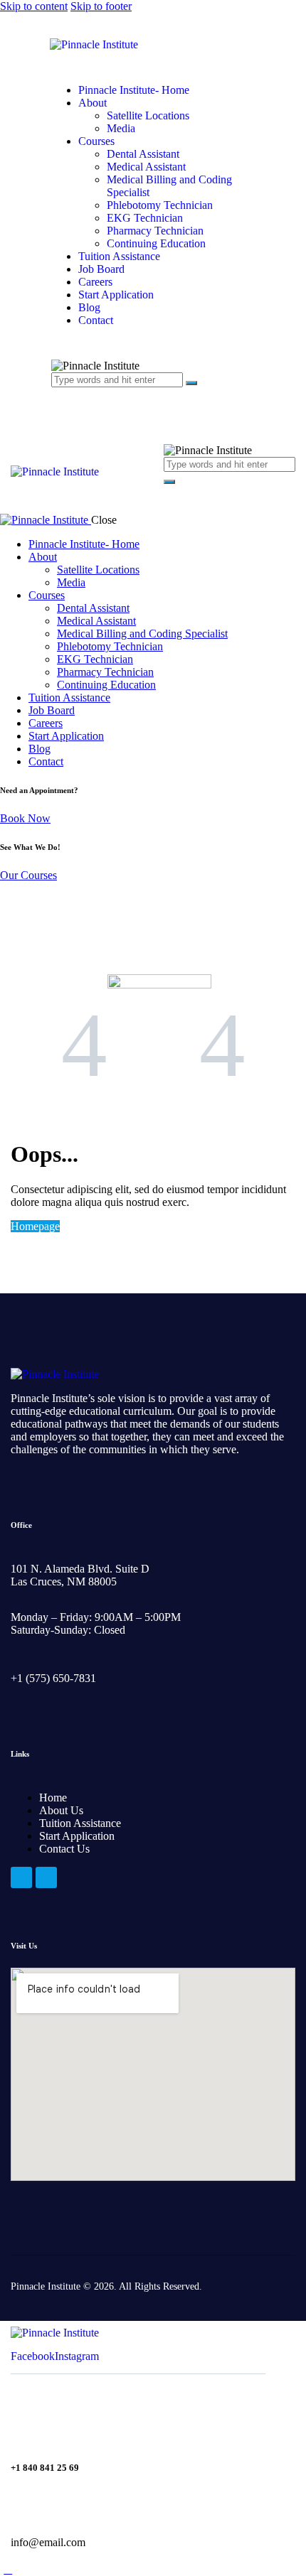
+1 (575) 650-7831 (53, 1678)
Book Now (25, 818)
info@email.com (48, 2542)
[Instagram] (46, 1877)
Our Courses (28, 875)
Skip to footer (101, 6)
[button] (172, 489)
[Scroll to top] (8, 2569)
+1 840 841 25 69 (45, 2468)
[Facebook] (21, 1877)
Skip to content (34, 6)
